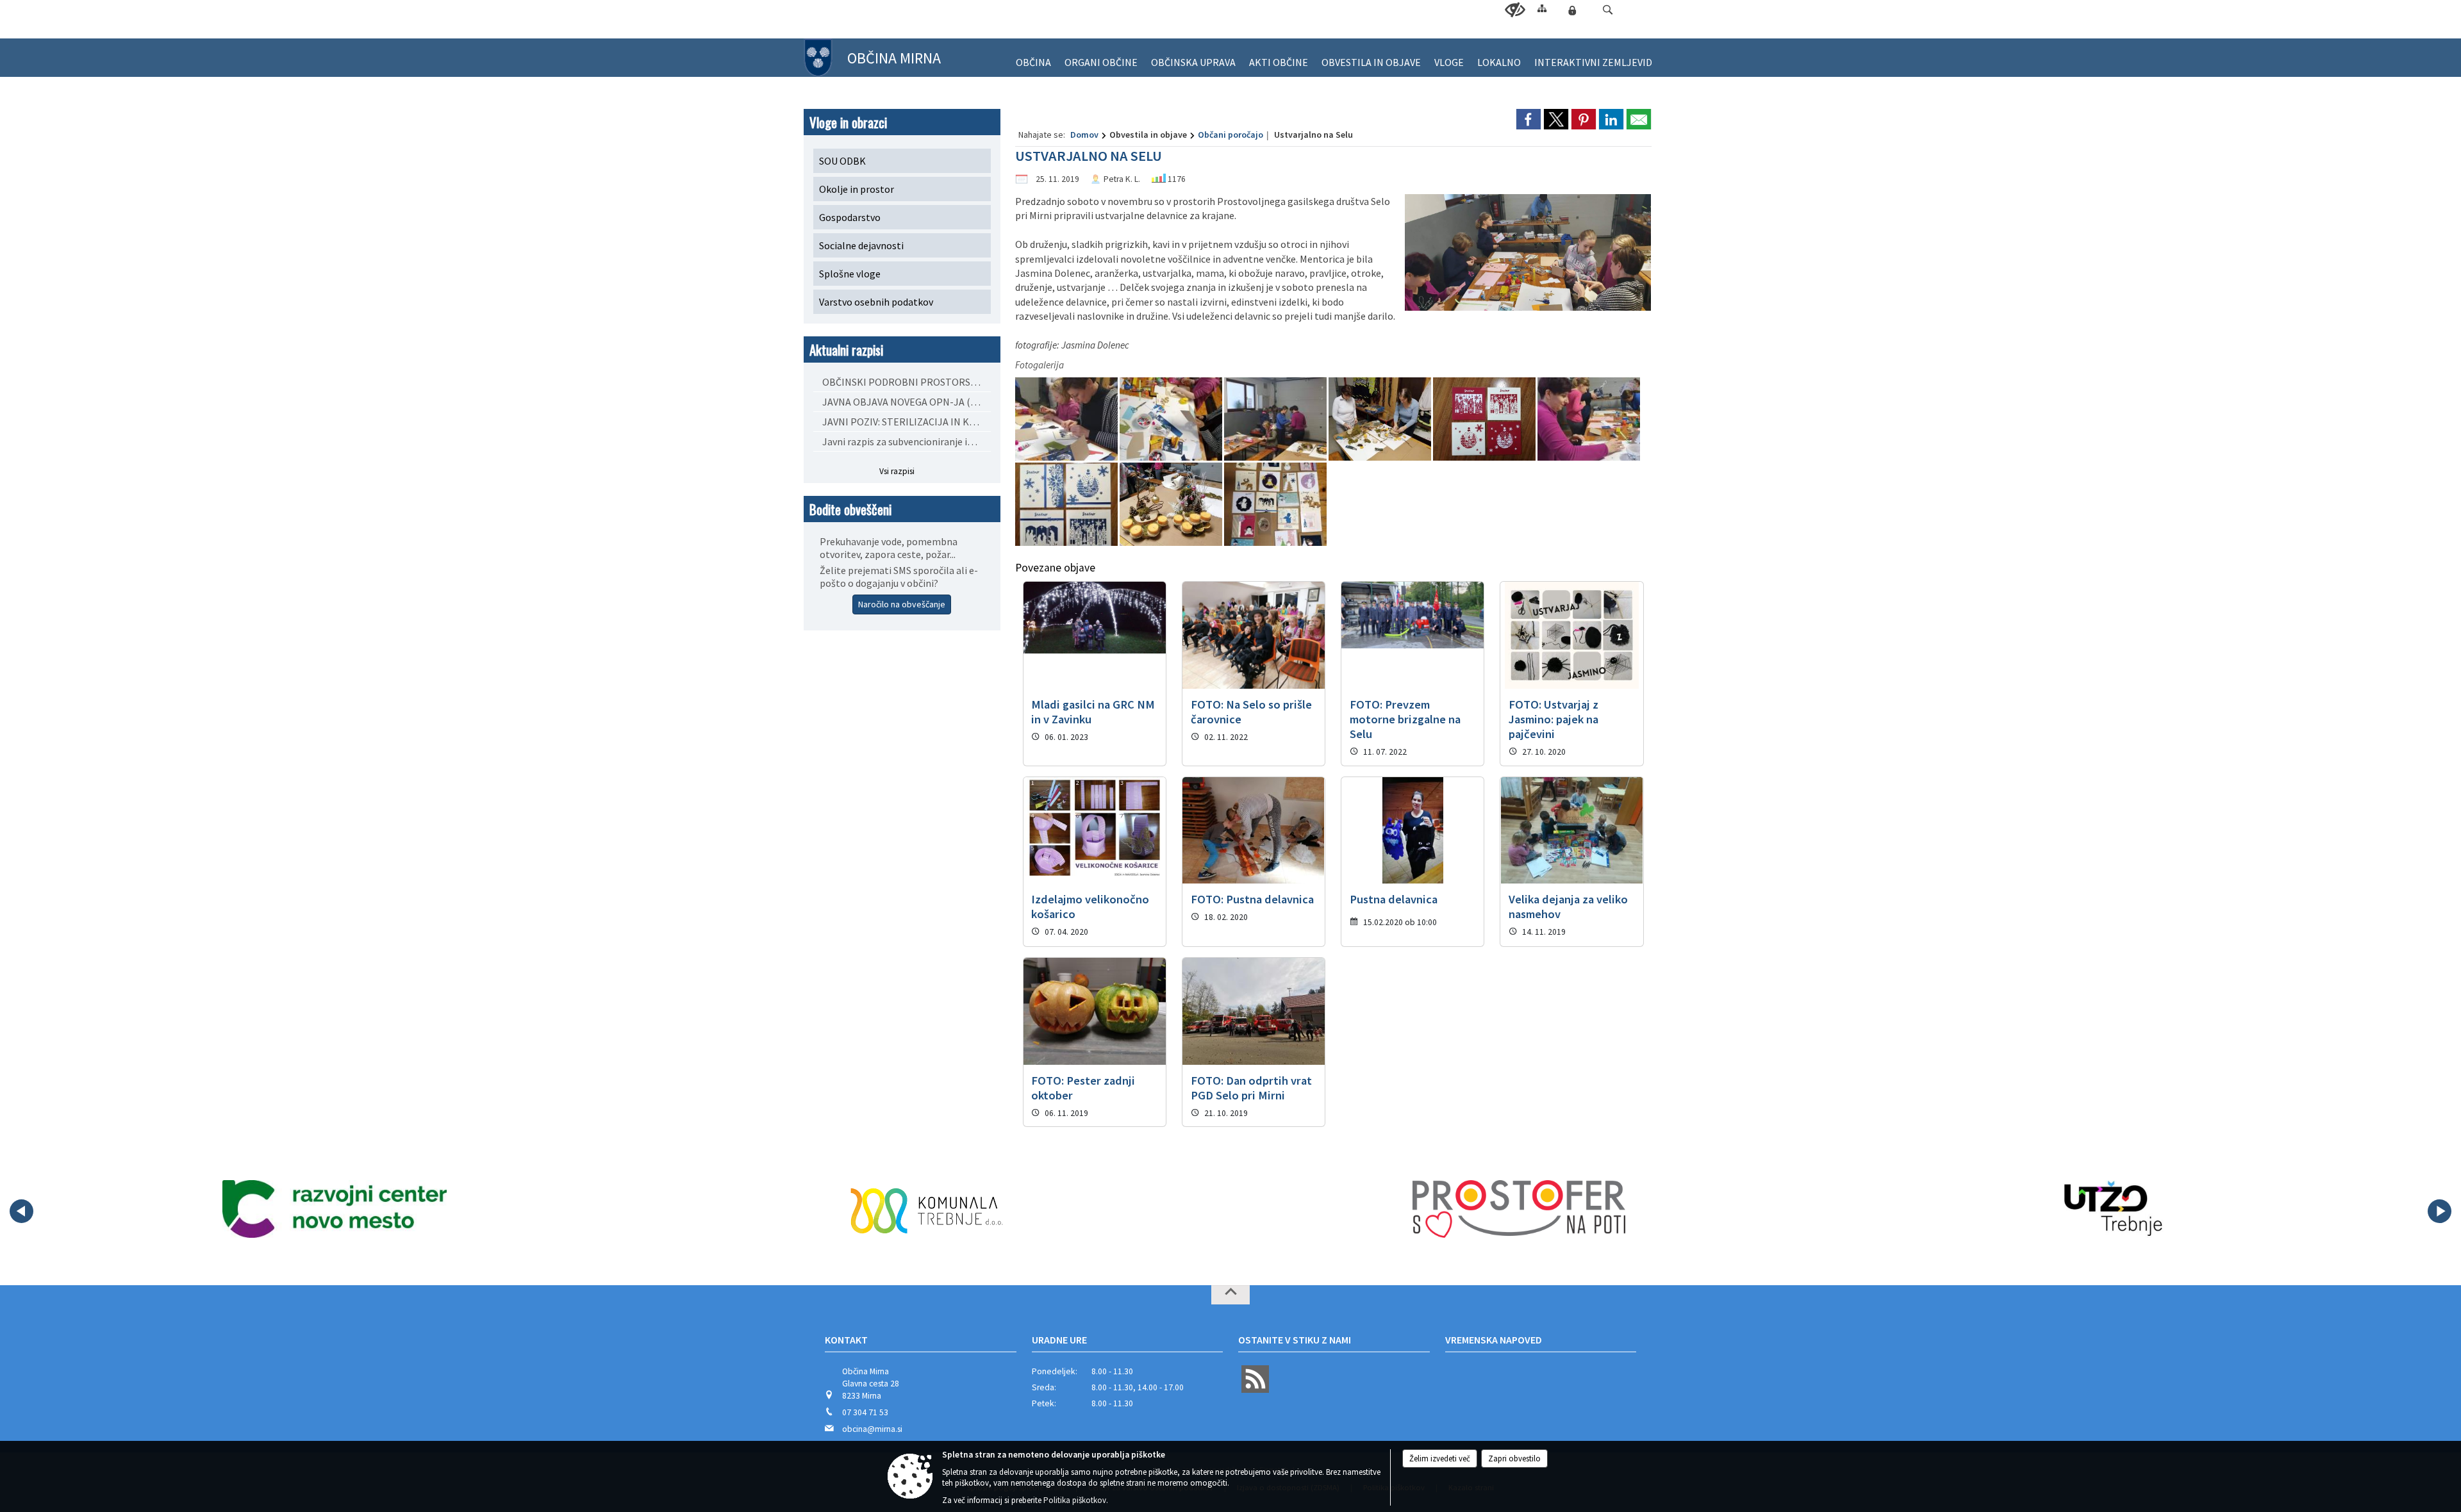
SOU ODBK (842, 161)
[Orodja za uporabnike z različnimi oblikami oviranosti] (1515, 10)
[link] (1529, 119)
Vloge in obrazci (848, 122)
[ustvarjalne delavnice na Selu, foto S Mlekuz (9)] (1172, 505)
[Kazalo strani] (1542, 8)
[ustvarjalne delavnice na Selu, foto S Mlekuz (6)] (1485, 419)
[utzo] (2111, 1209)
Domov (1084, 135)
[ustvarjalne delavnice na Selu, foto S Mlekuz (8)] (1067, 505)
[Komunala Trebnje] (927, 1209)
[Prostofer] (1519, 1209)
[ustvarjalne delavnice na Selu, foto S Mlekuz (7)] (1589, 419)
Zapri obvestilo (1514, 1459)
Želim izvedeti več (1440, 1459)
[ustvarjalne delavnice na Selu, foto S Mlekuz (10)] (1275, 505)
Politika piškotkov (1075, 1500)
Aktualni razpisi (846, 349)
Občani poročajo (1230, 135)
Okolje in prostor (857, 189)
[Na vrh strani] (1230, 1295)
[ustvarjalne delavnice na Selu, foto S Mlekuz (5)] (1381, 419)
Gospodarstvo (850, 217)
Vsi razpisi (897, 471)
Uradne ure (1059, 1340)
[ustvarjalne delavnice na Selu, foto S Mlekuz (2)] (1067, 419)
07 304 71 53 (865, 1412)
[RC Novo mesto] (335, 1209)
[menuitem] (1033, 57)
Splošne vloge (850, 274)
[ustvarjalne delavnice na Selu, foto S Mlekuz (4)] (1276, 419)
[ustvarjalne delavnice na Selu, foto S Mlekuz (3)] (1172, 419)
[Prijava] (1572, 10)
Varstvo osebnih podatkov (876, 302)
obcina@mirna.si (872, 1429)
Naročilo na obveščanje (902, 604)
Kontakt (846, 1340)
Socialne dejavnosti (861, 245)
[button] (1608, 10)
